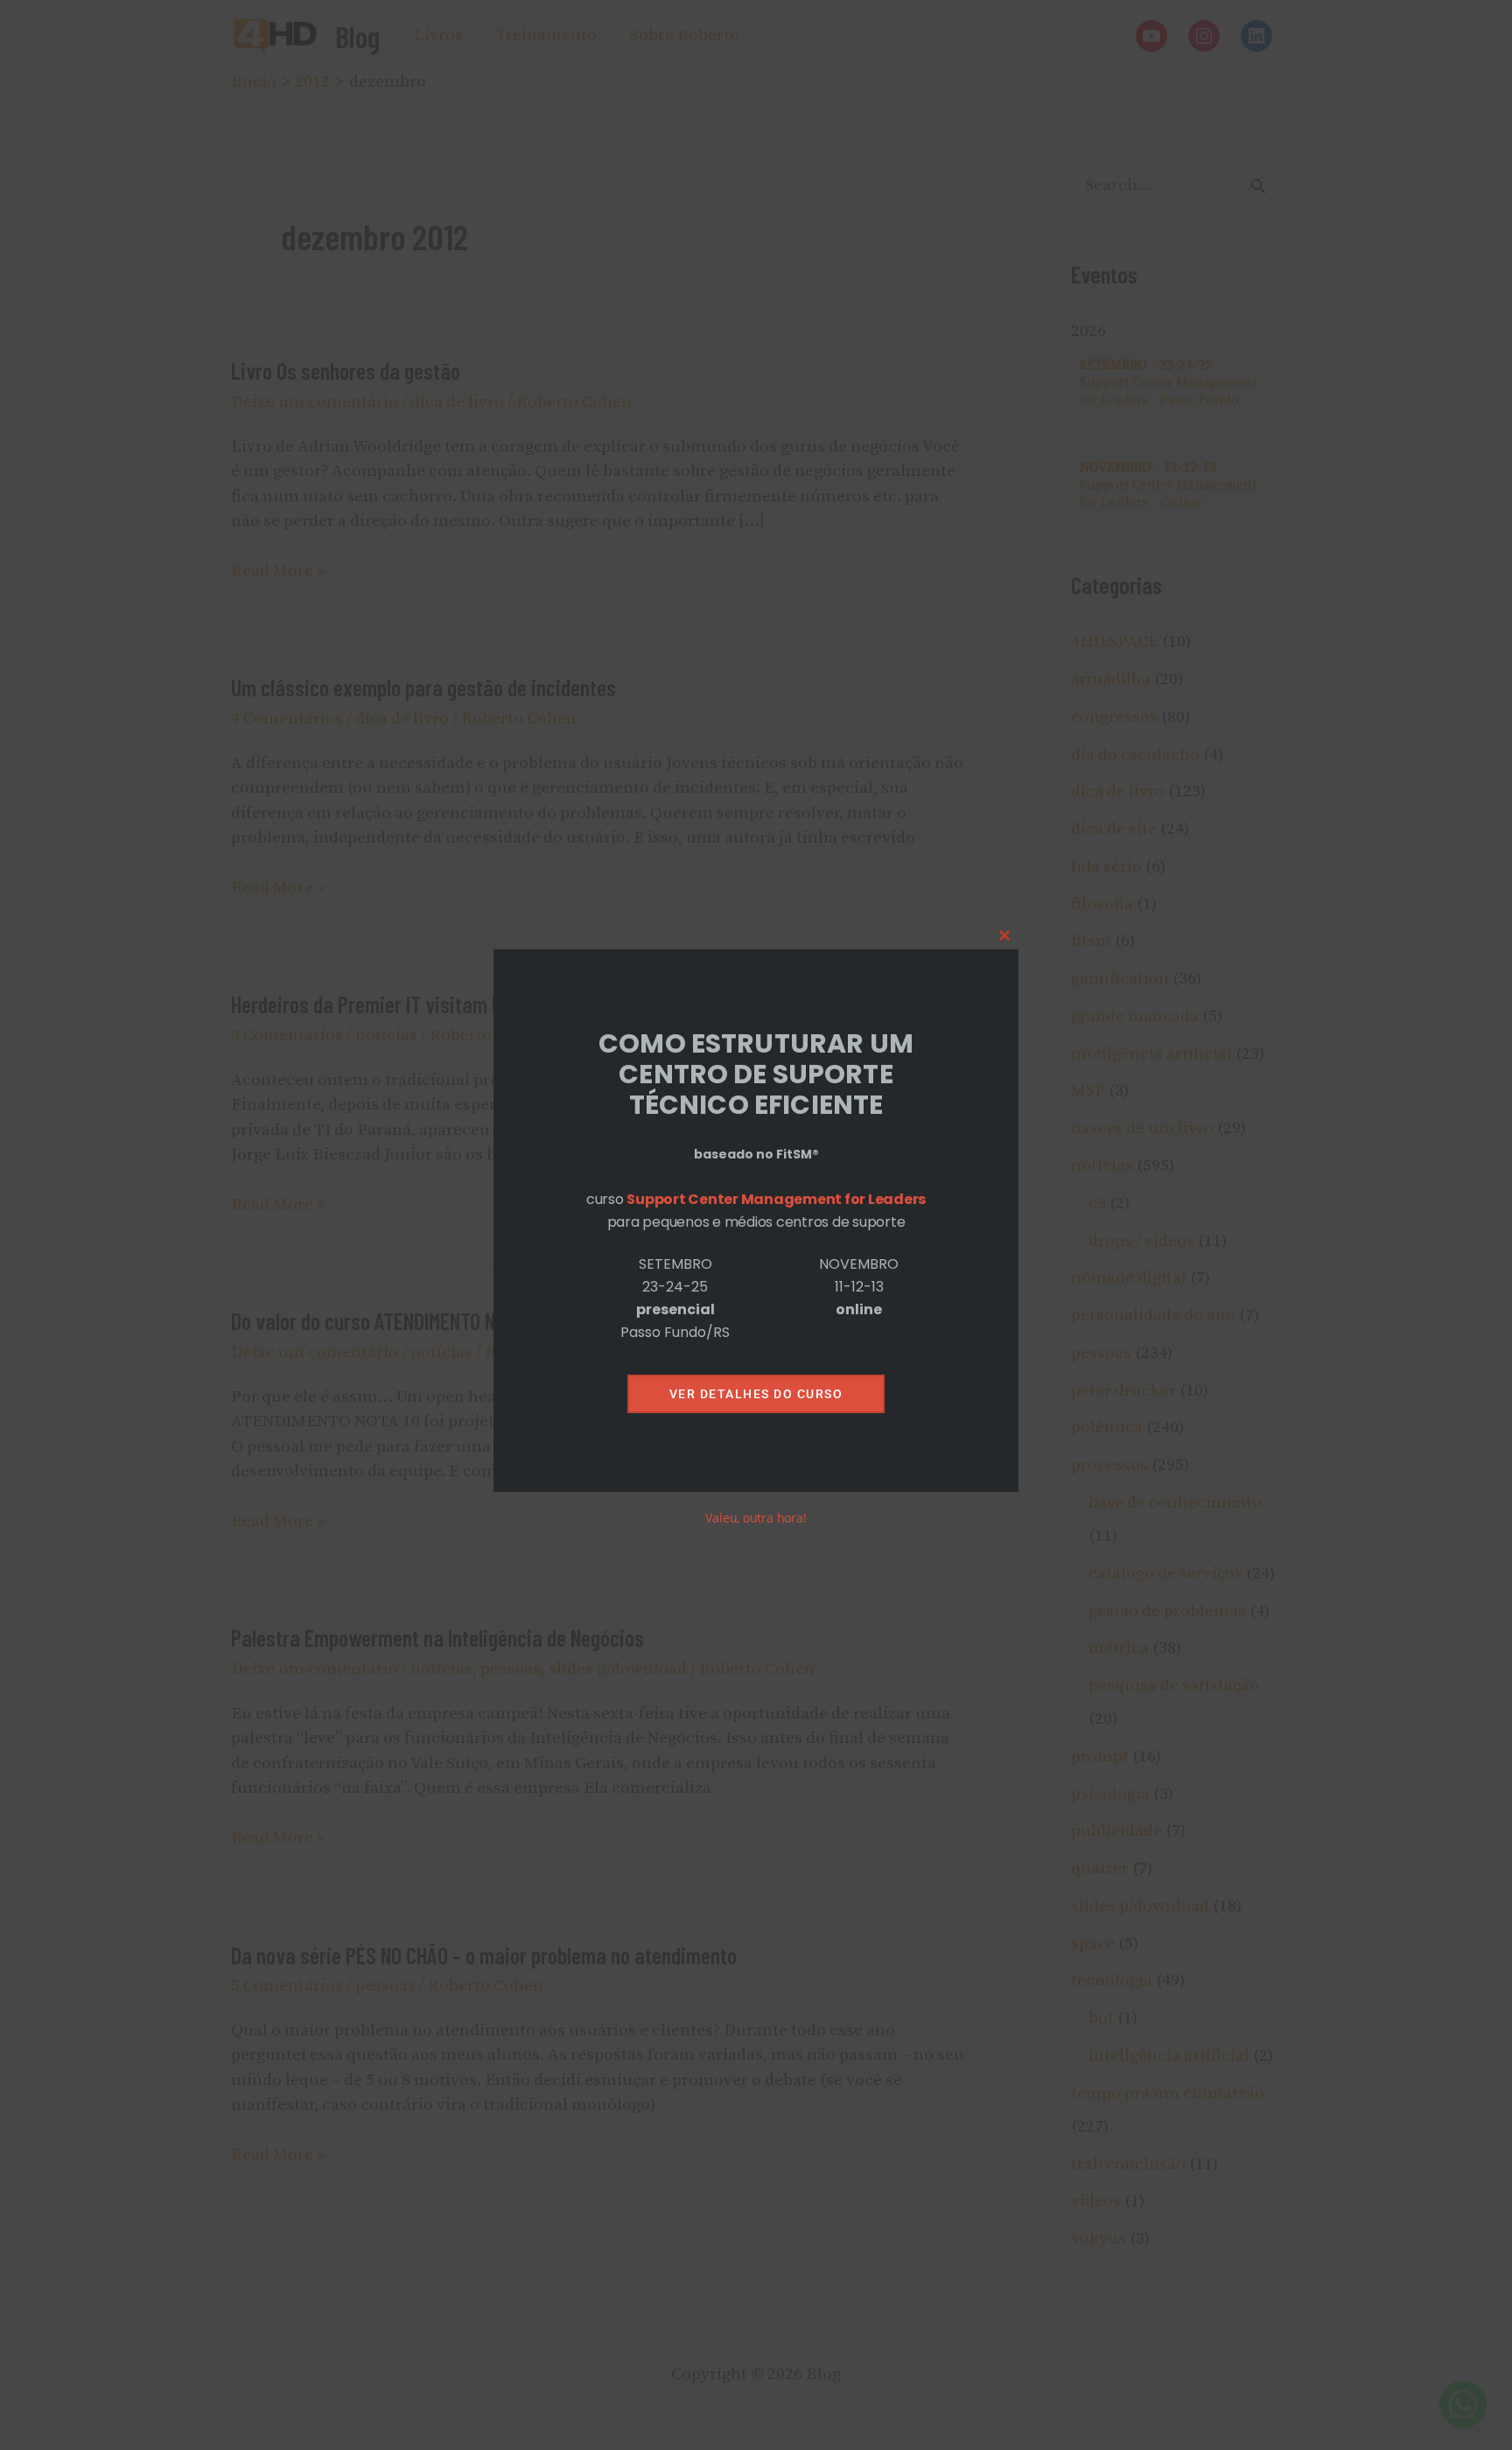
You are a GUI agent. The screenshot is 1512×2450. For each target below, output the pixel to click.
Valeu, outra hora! (756, 1519)
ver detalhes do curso (756, 1394)
